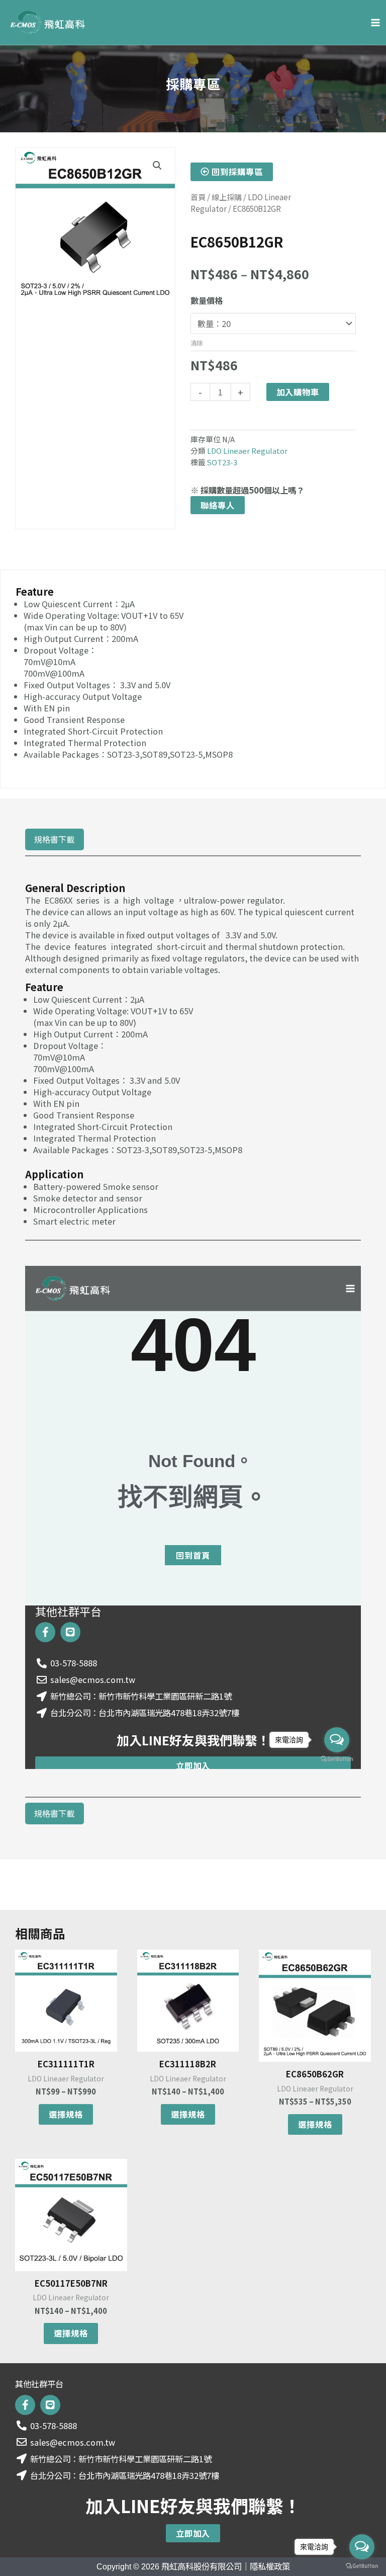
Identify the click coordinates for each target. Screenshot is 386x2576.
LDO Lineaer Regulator (247, 451)
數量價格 (207, 300)
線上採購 (227, 197)
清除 (197, 343)
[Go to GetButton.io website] (362, 2566)
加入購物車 (298, 392)
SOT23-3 (222, 462)
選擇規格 (66, 2114)
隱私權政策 (270, 2566)
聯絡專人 (218, 505)
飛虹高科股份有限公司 (202, 2566)
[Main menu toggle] (375, 22)
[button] (157, 166)
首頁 (198, 197)
